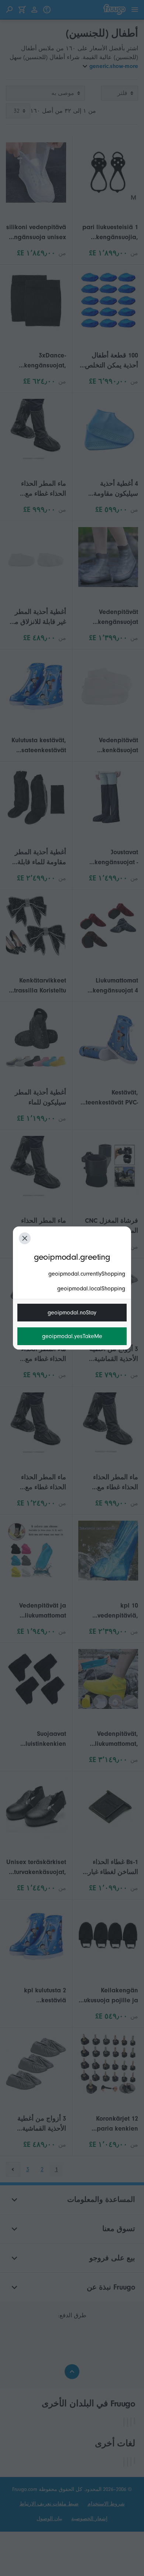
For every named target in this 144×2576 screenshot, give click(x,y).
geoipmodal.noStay (72, 1313)
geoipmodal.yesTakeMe (72, 1336)
